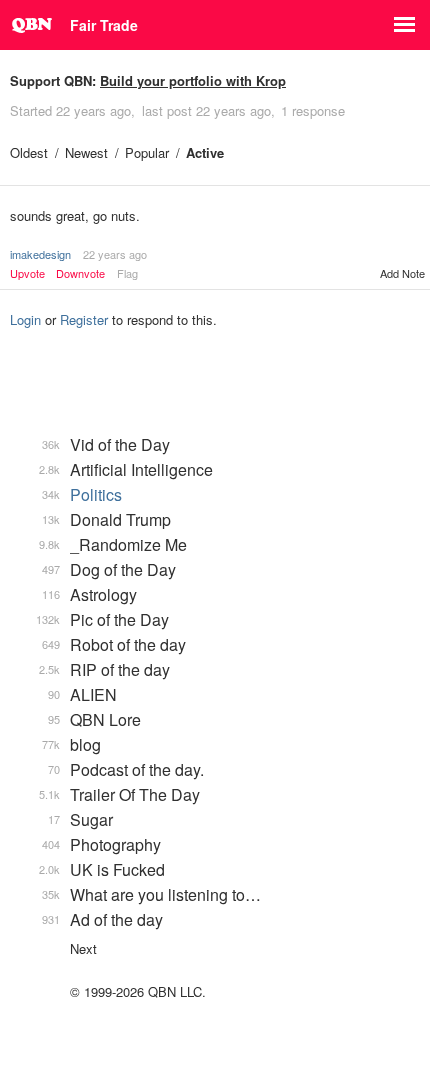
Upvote (27, 273)
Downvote (80, 273)
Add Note (402, 273)
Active (205, 152)
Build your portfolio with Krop (193, 80)
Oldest (29, 152)
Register (84, 319)
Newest (86, 152)
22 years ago (115, 254)
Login (25, 319)
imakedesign (40, 254)
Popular (147, 152)
